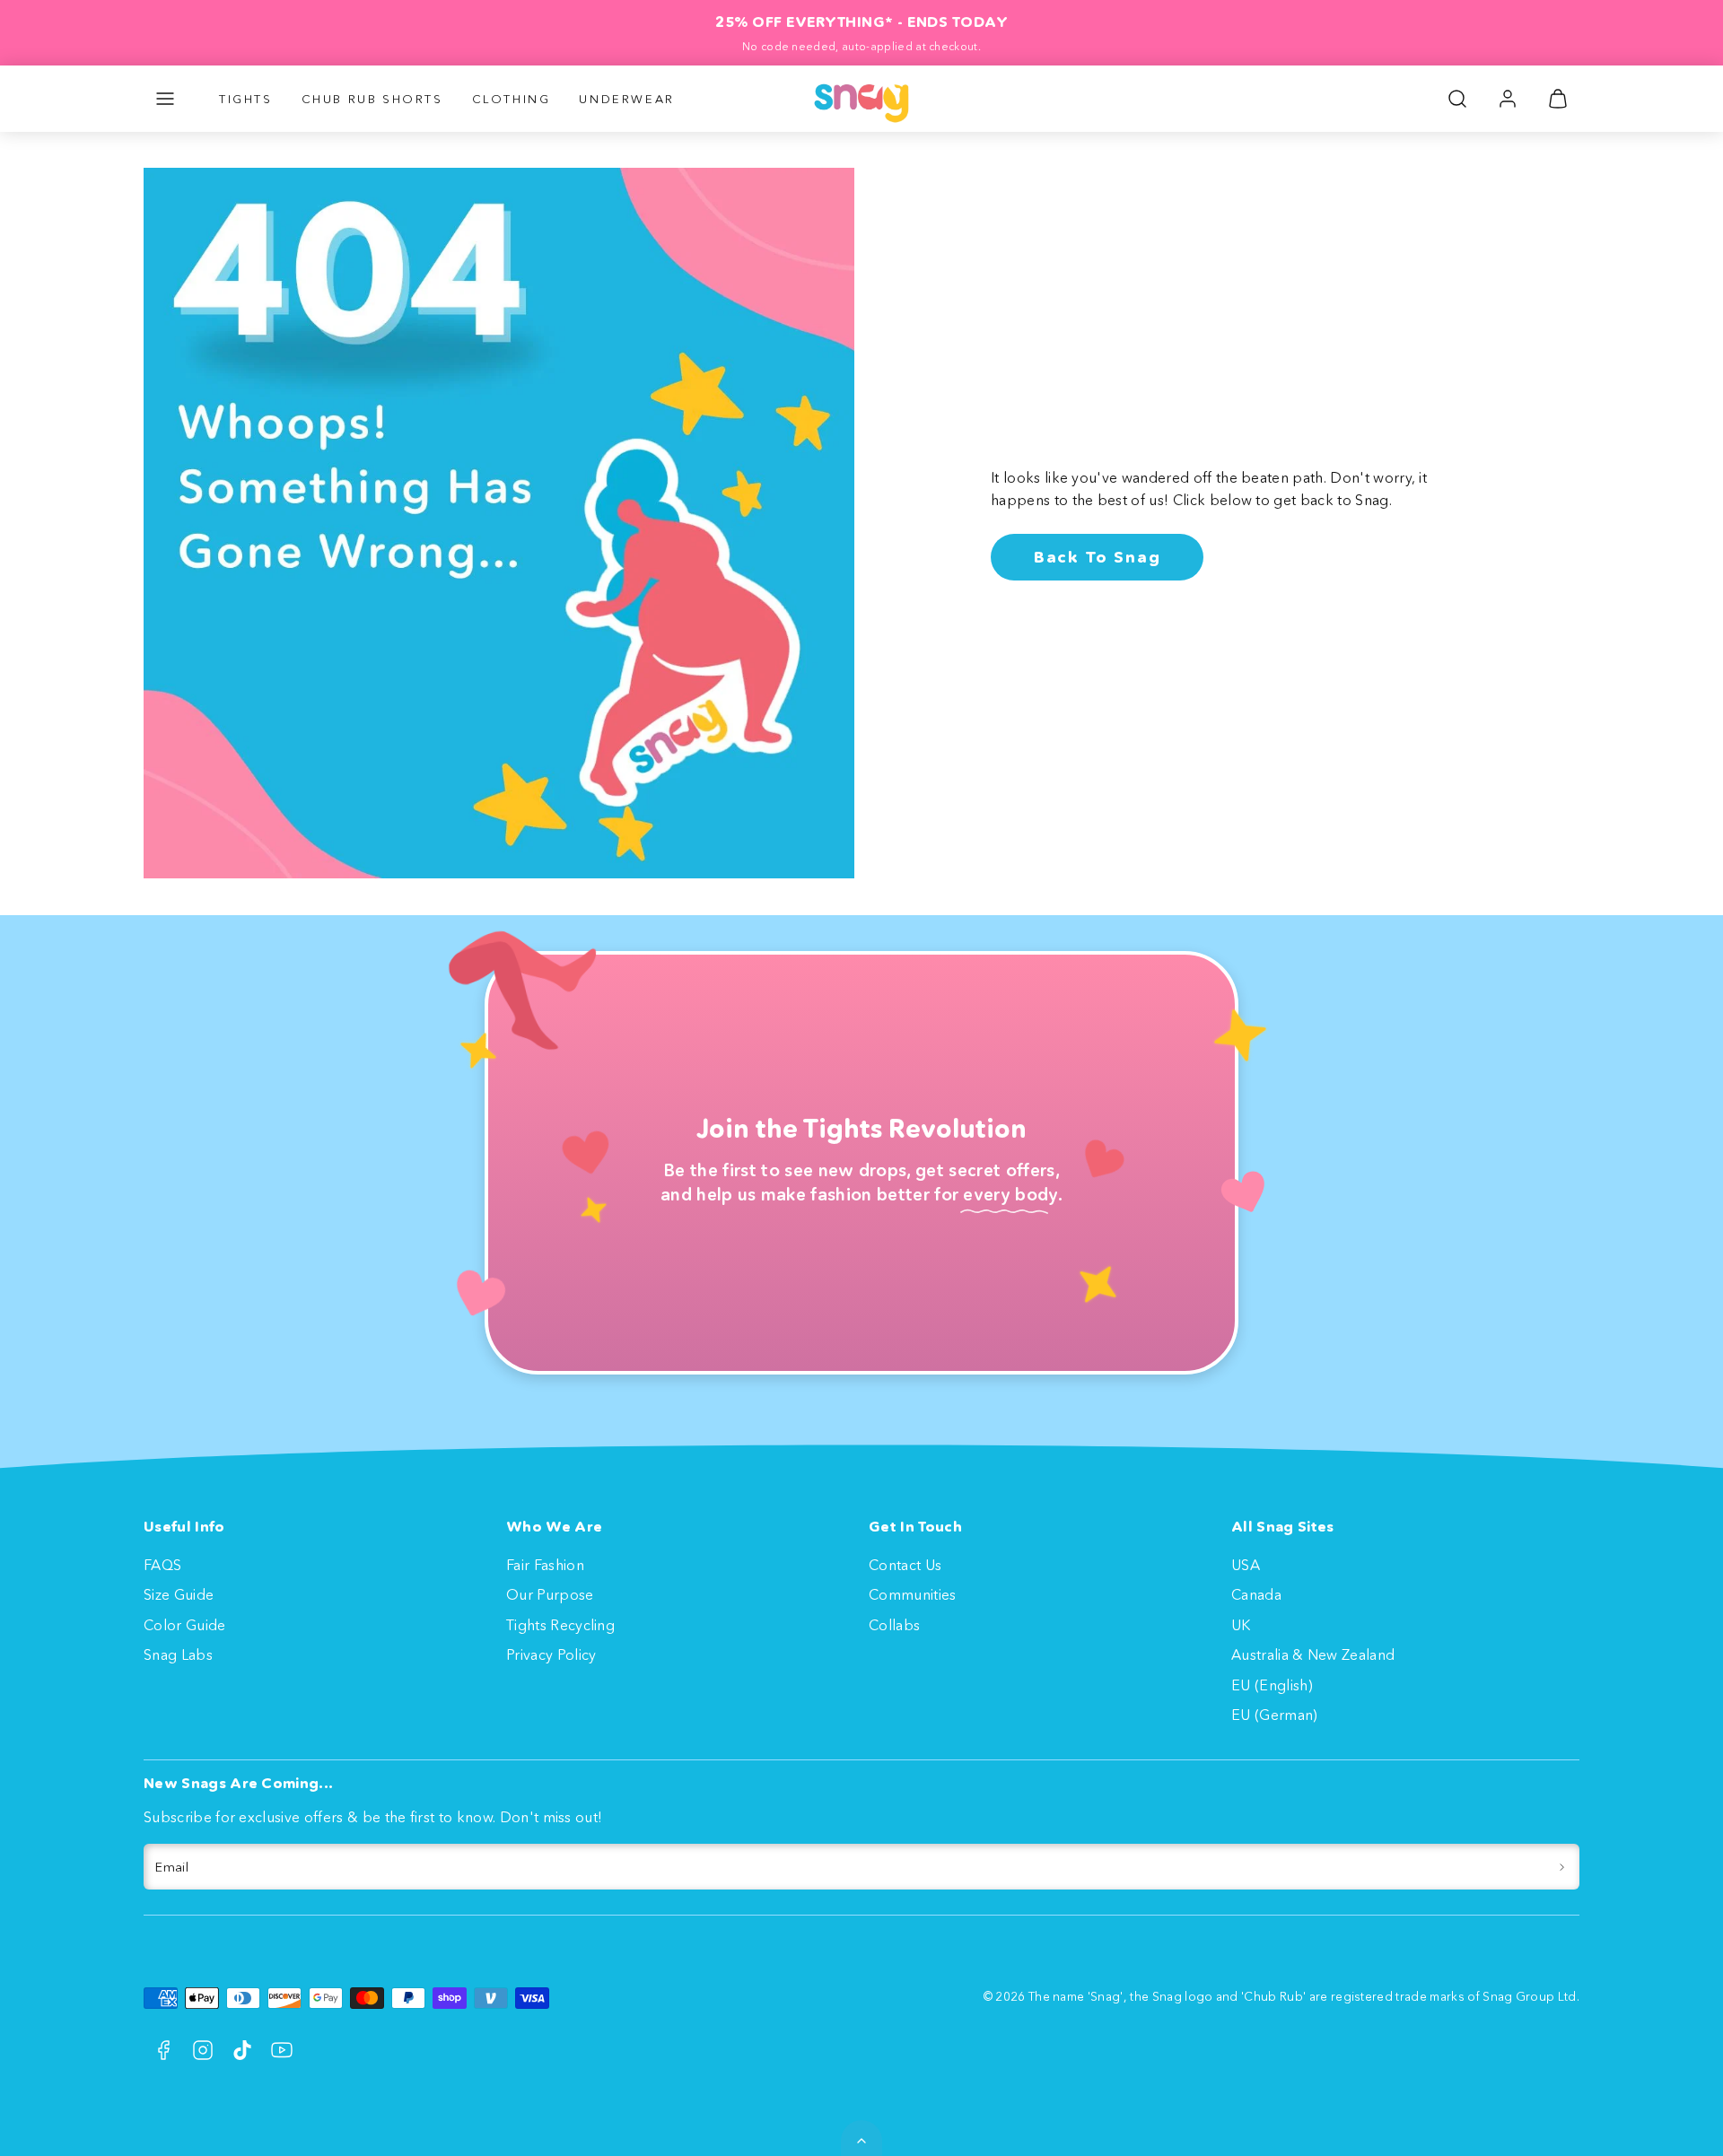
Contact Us (905, 1565)
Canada (1256, 1594)
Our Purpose (550, 1594)
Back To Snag (1098, 557)
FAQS (162, 1565)
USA (1246, 1565)
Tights (246, 99)
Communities (913, 1594)
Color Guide (185, 1625)
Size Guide (179, 1594)
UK (1241, 1625)
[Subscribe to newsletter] (1562, 1867)
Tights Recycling (560, 1625)
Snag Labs (178, 1654)
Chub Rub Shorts (372, 99)
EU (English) (1272, 1685)
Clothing (512, 99)
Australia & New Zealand (1313, 1654)
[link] (1508, 99)
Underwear (626, 99)
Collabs (894, 1625)
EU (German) (1275, 1715)
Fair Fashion (545, 1565)
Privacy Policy (551, 1654)
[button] (165, 99)
